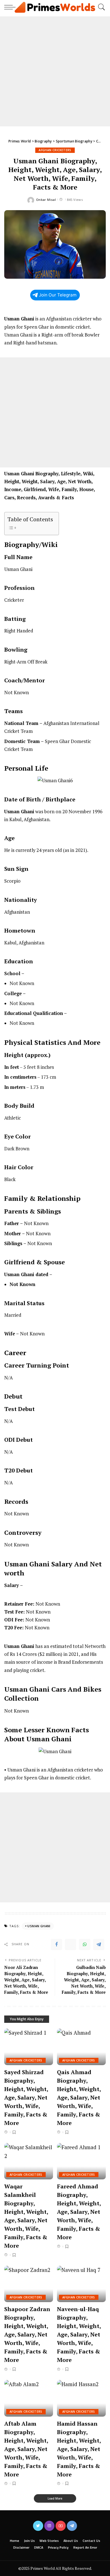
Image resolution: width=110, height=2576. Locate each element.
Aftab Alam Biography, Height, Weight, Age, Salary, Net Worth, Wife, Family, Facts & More (26, 2449)
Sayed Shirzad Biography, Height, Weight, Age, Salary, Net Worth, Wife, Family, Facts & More (26, 2097)
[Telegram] (99, 1944)
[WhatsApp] (85, 1944)
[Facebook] (56, 1944)
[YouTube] (61, 2526)
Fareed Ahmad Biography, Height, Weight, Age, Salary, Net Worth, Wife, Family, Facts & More (79, 2212)
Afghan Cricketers (55, 150)
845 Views (75, 200)
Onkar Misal (46, 200)
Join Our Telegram (58, 295)
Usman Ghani (39, 1926)
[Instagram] (49, 2526)
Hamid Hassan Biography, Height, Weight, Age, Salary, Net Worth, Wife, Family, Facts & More (79, 2449)
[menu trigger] (11, 7)
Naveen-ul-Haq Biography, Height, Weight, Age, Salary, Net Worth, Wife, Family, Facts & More (79, 2334)
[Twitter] (71, 1944)
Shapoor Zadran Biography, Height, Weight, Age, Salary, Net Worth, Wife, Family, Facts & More (27, 2334)
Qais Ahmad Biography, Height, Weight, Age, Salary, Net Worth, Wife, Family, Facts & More (79, 2097)
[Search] (100, 7)
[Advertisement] (55, 71)
